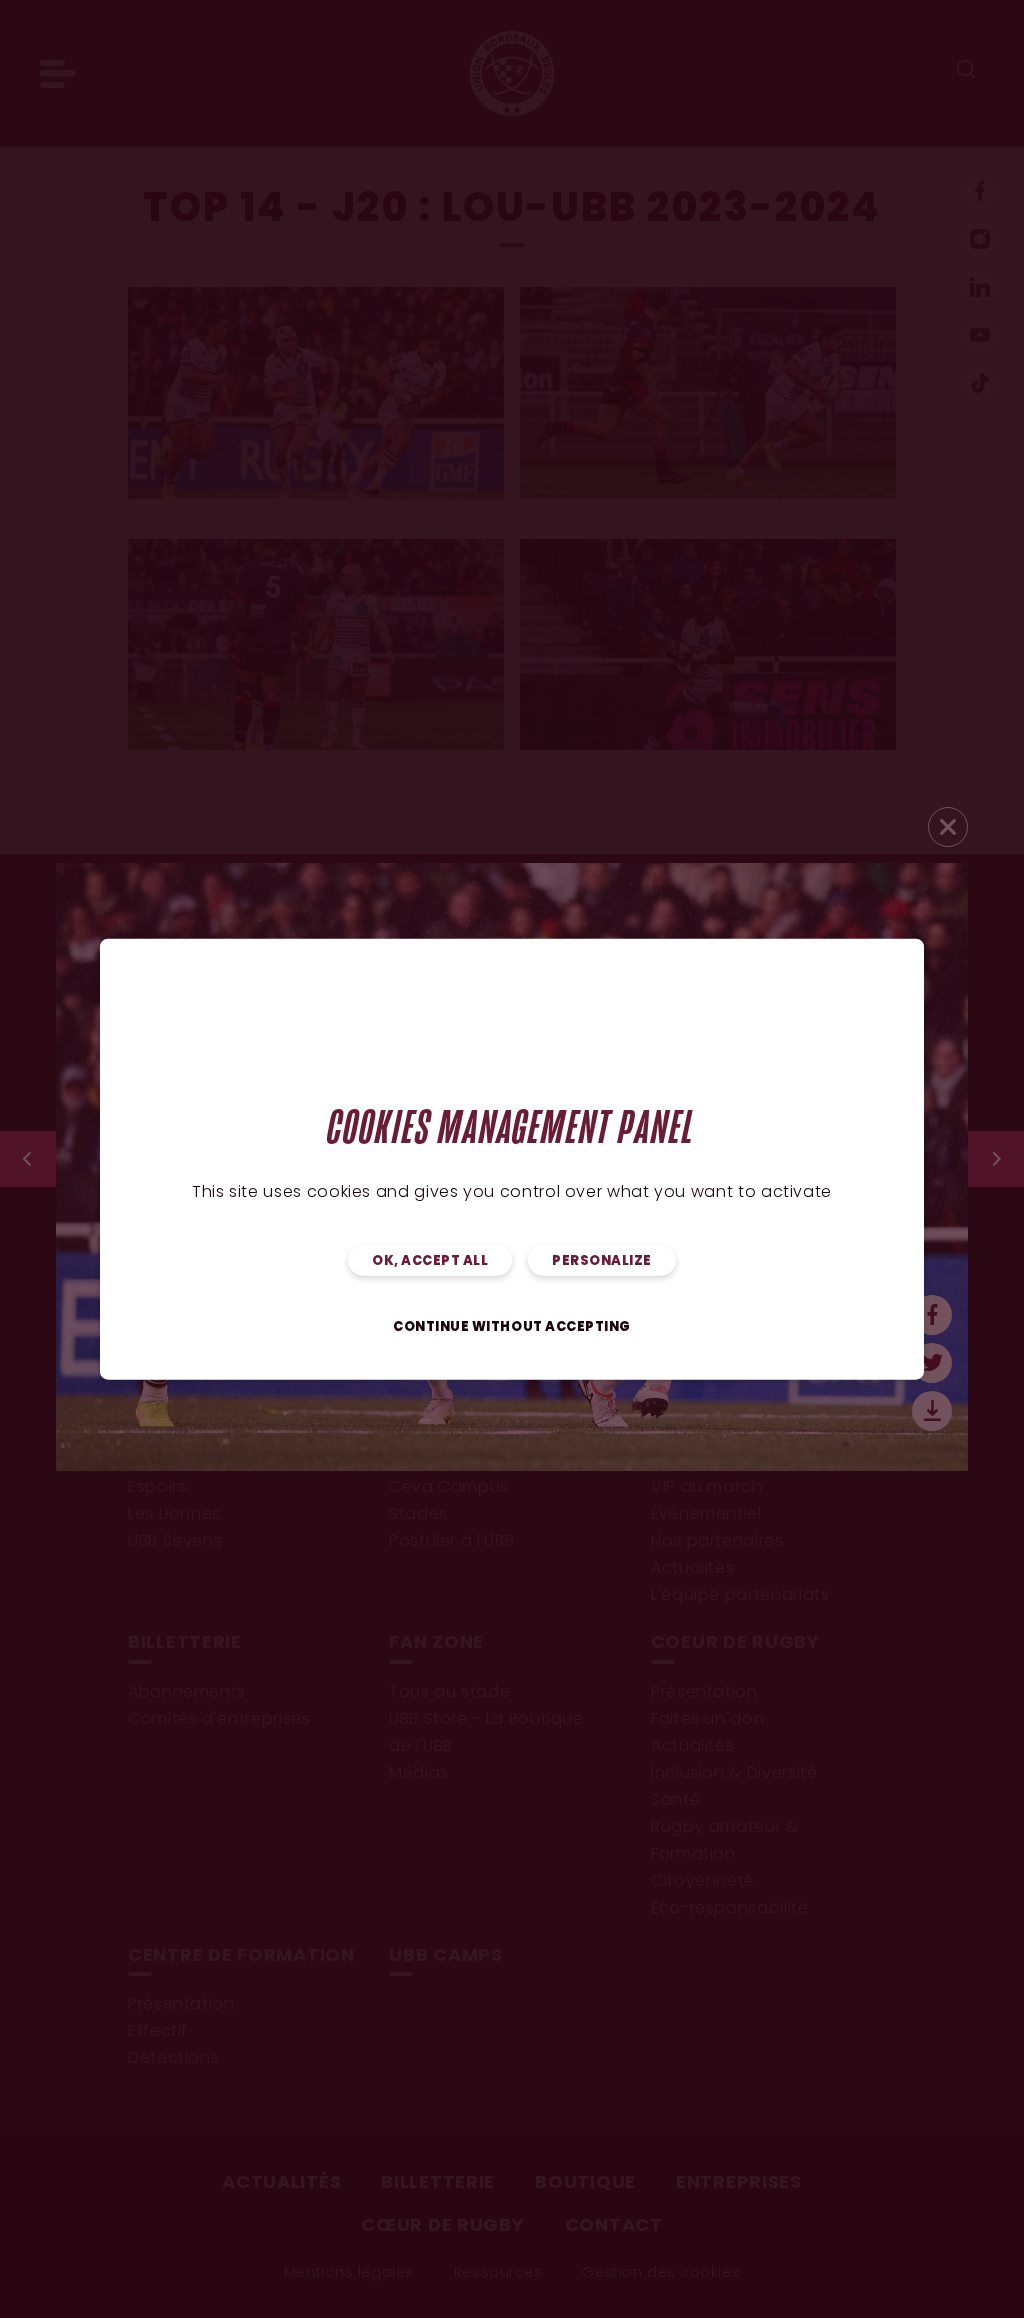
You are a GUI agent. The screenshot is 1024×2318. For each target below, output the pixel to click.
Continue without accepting (512, 1326)
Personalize (602, 1260)
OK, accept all (430, 1260)
